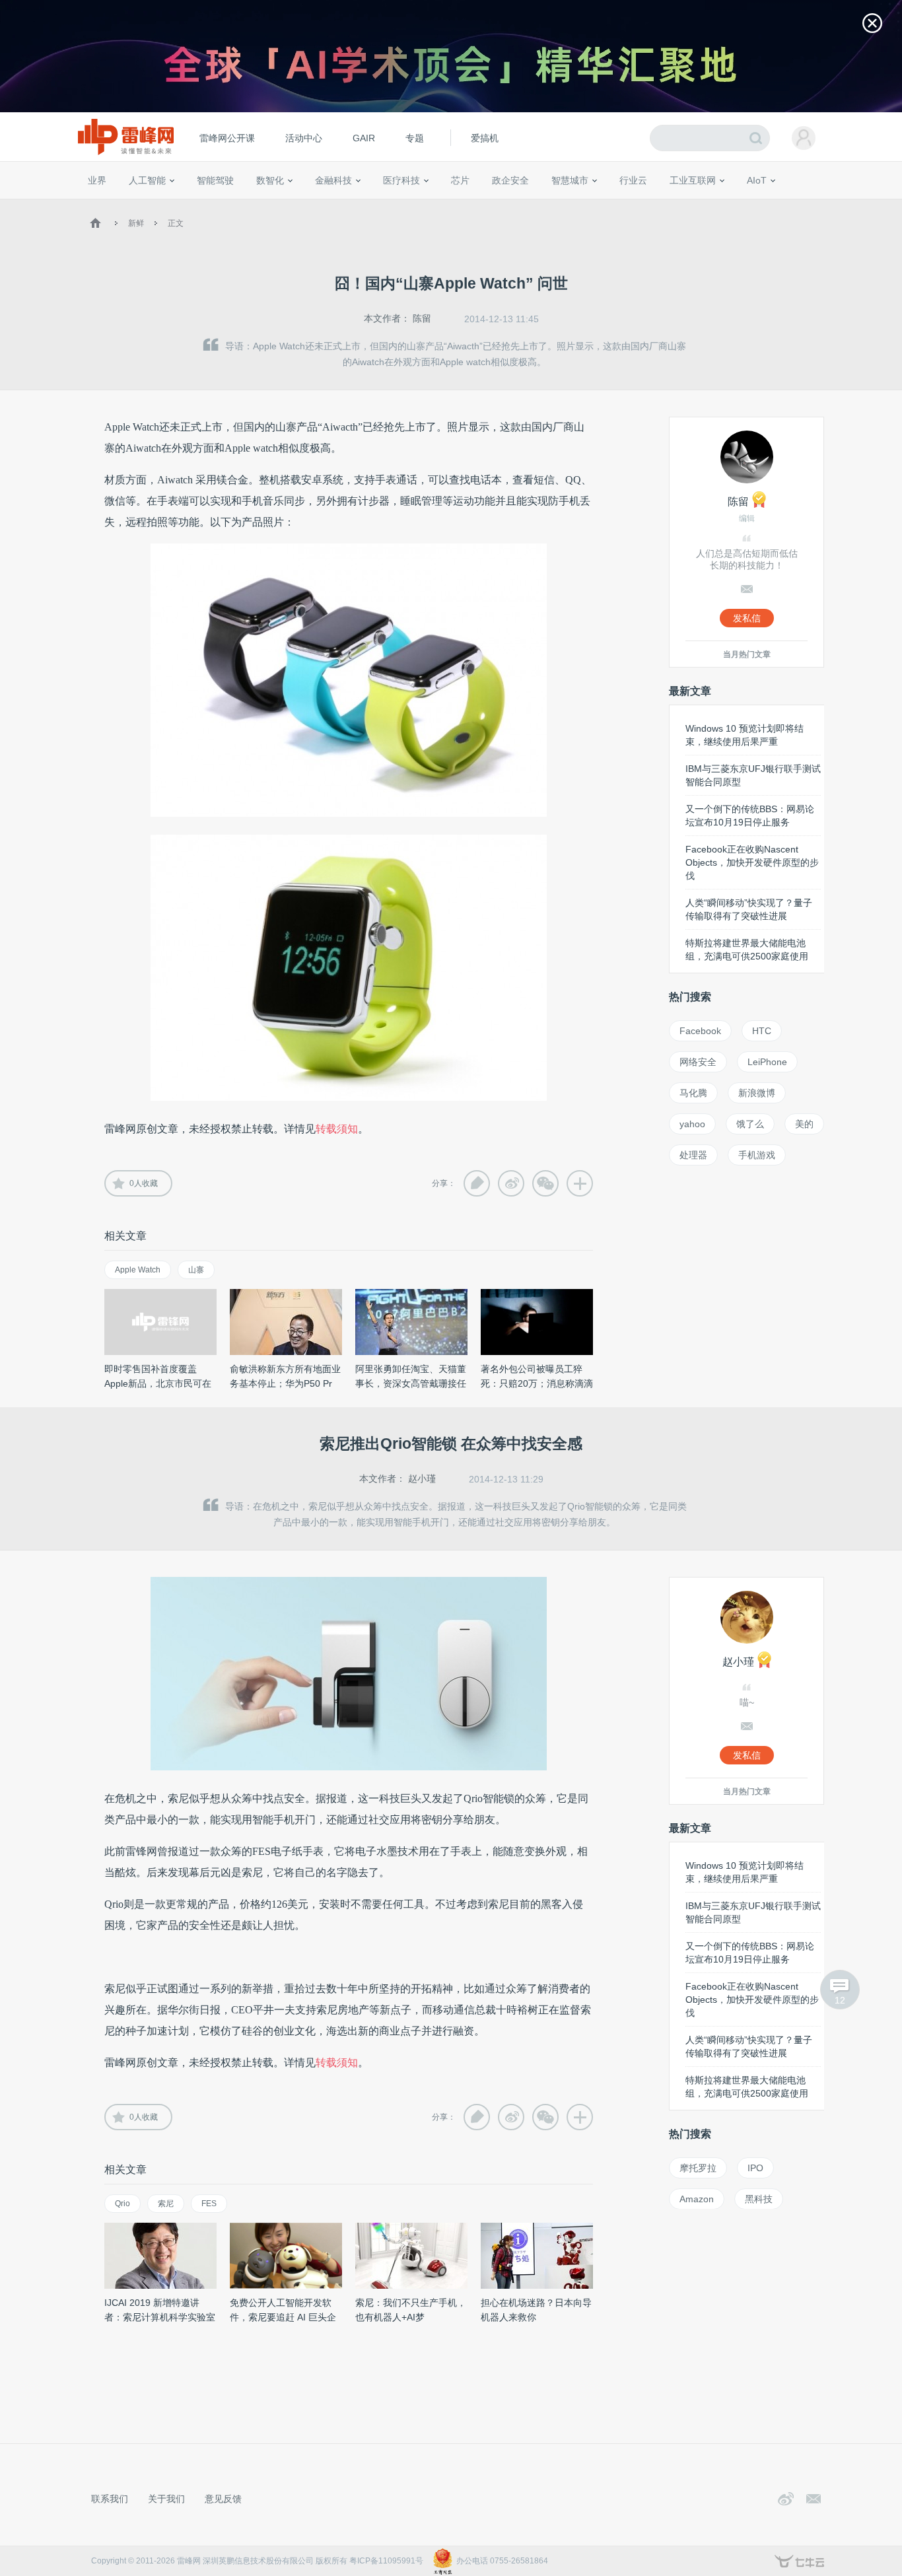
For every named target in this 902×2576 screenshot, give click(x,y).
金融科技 (333, 180)
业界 (97, 180)
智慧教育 (493, 205)
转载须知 (337, 1129)
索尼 (166, 2204)
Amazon (697, 2199)
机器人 (778, 205)
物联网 (704, 205)
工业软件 (619, 205)
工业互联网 (693, 180)
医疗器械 (377, 205)
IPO (755, 2168)
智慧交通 (534, 205)
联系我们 (110, 2499)
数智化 (270, 180)
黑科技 (759, 2199)
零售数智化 (177, 205)
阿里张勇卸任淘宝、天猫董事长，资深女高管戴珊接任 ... (411, 1383)
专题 (415, 138)
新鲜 (136, 223)
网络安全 (698, 1062)
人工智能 (147, 180)
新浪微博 (757, 1093)
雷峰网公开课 (227, 138)
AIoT (757, 180)
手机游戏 (757, 1155)
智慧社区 (574, 205)
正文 (176, 223)
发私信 (747, 618)
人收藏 (144, 1183)
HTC (762, 1031)
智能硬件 (741, 205)
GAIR (364, 138)
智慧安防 (452, 205)
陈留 (422, 318)
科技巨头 (281, 205)
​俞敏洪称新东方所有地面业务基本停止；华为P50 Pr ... (285, 1383)
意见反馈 (223, 2499)
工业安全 (660, 205)
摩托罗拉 (698, 2168)
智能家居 (815, 205)
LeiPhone (767, 1062)
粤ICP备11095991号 (386, 2561)
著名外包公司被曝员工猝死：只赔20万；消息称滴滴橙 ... (537, 1383)
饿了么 (750, 1124)
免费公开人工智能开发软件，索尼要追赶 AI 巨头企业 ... (283, 2317)
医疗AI (307, 205)
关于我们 (166, 2499)
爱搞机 (485, 138)
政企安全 (510, 180)
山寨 (196, 1270)
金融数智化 (226, 205)
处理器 (693, 1155)
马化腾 (693, 1093)
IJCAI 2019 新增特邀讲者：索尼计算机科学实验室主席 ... (160, 2317)
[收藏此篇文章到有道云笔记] (477, 1183)
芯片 (460, 180)
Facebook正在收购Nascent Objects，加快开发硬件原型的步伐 (752, 862)
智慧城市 (570, 180)
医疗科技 (401, 180)
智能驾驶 (215, 180)
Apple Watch (138, 1270)
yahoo (692, 1124)
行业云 (633, 180)
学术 (135, 205)
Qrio (122, 2204)
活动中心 (304, 138)
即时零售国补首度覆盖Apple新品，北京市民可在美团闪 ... (158, 1383)
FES (209, 2204)
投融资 (340, 205)
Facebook (700, 1031)
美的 (804, 1124)
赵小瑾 (422, 1479)
